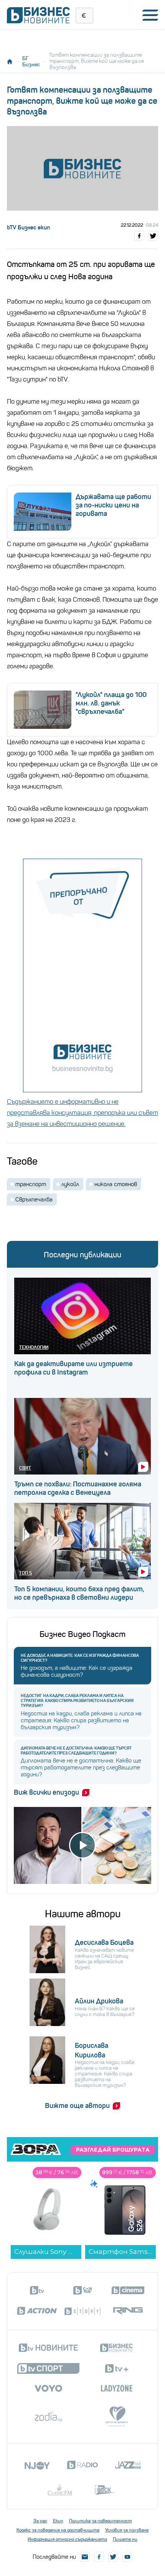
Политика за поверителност (101, 2521)
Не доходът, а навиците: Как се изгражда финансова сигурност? (80, 1658)
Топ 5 (26, 1573)
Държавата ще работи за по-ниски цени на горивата (113, 505)
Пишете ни (125, 2539)
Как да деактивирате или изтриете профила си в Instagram (73, 1368)
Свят (25, 1468)
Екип (58, 2521)
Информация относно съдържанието (67, 2539)
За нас (40, 2521)
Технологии (34, 1347)
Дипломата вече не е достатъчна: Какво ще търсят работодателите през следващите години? (76, 1751)
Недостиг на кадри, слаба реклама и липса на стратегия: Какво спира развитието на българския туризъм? (77, 1701)
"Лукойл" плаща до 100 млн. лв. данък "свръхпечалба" (111, 703)
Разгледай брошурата (113, 2150)
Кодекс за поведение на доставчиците (58, 2530)
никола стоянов (116, 1184)
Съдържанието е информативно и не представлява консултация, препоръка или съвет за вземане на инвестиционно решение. (82, 1113)
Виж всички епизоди (46, 1792)
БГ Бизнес (31, 61)
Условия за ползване (127, 2530)
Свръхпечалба (34, 1200)
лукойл (70, 1184)
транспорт (31, 1184)
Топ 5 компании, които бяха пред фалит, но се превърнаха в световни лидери (79, 1593)
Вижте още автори (77, 2106)
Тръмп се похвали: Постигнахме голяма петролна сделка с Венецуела (78, 1488)
